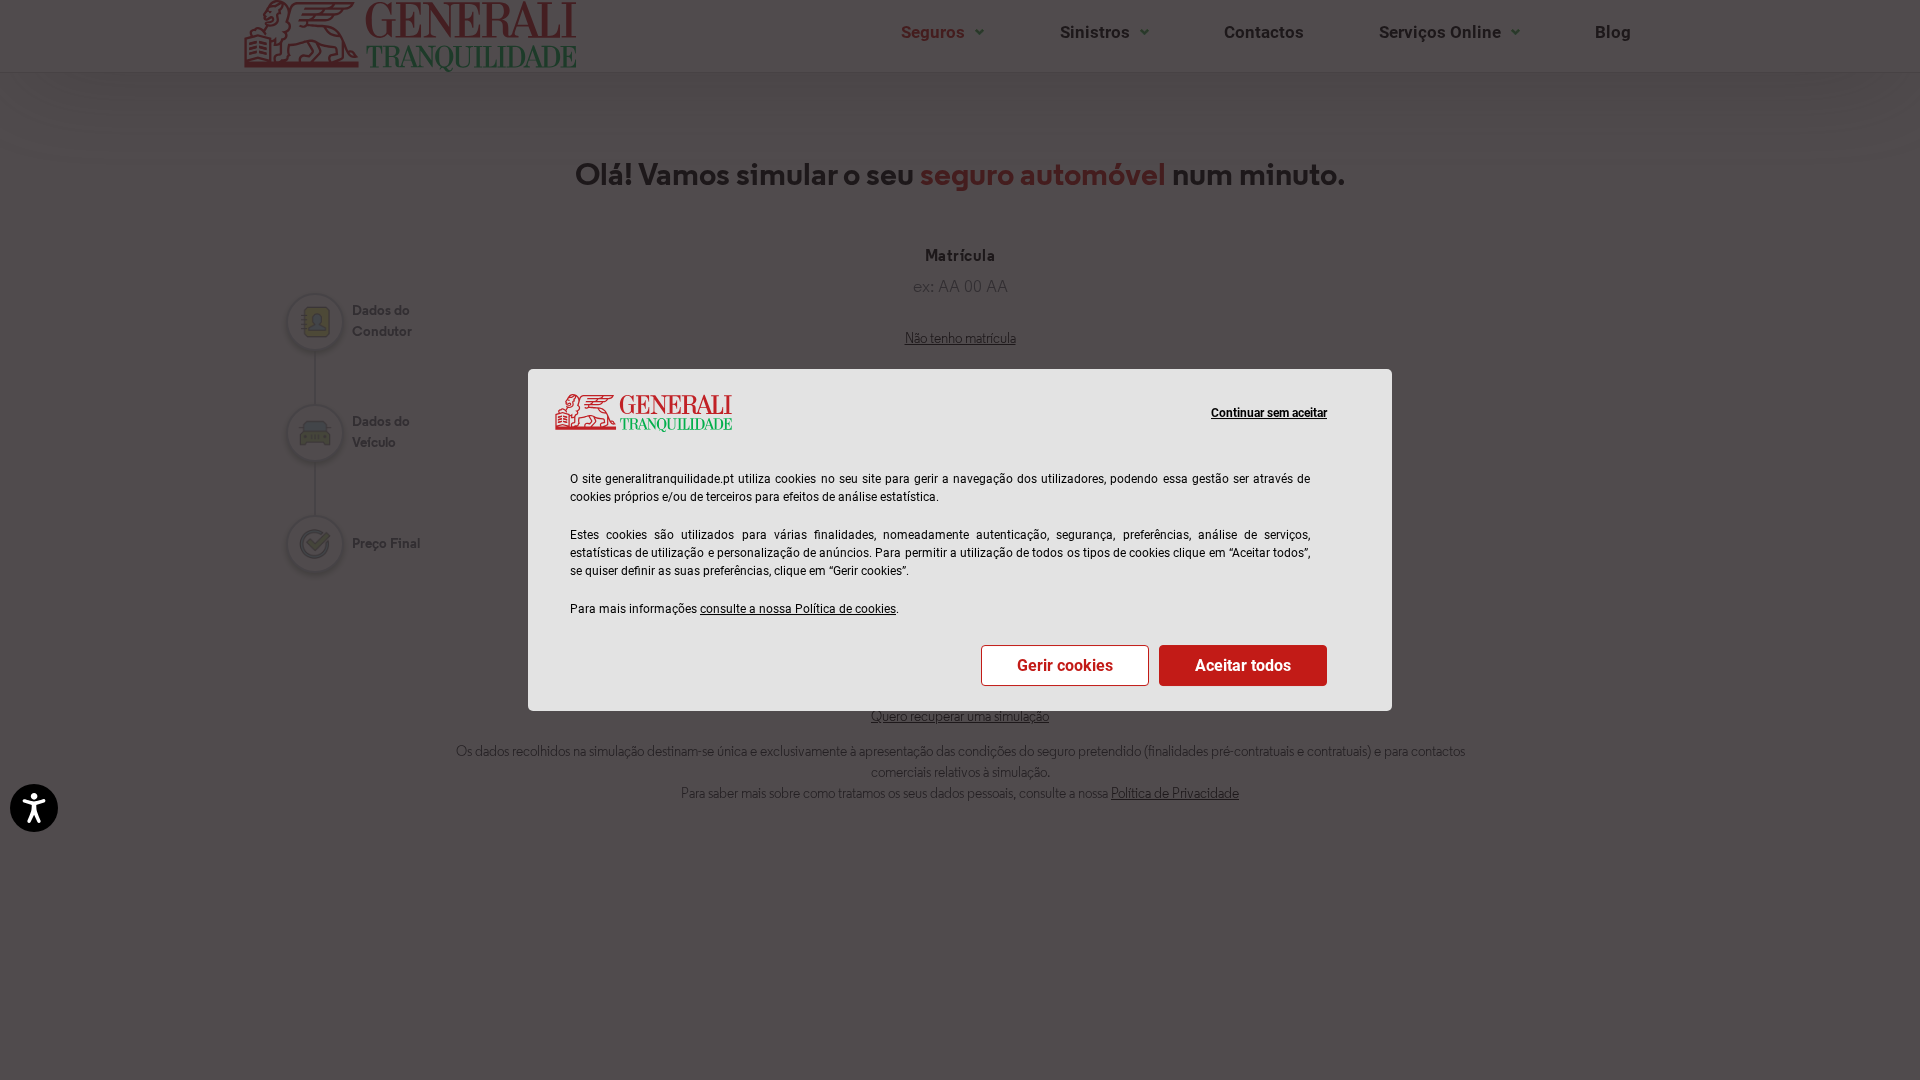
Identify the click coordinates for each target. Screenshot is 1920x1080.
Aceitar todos (1243, 665)
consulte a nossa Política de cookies (798, 609)
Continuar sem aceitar (1269, 413)
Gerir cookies (1065, 665)
